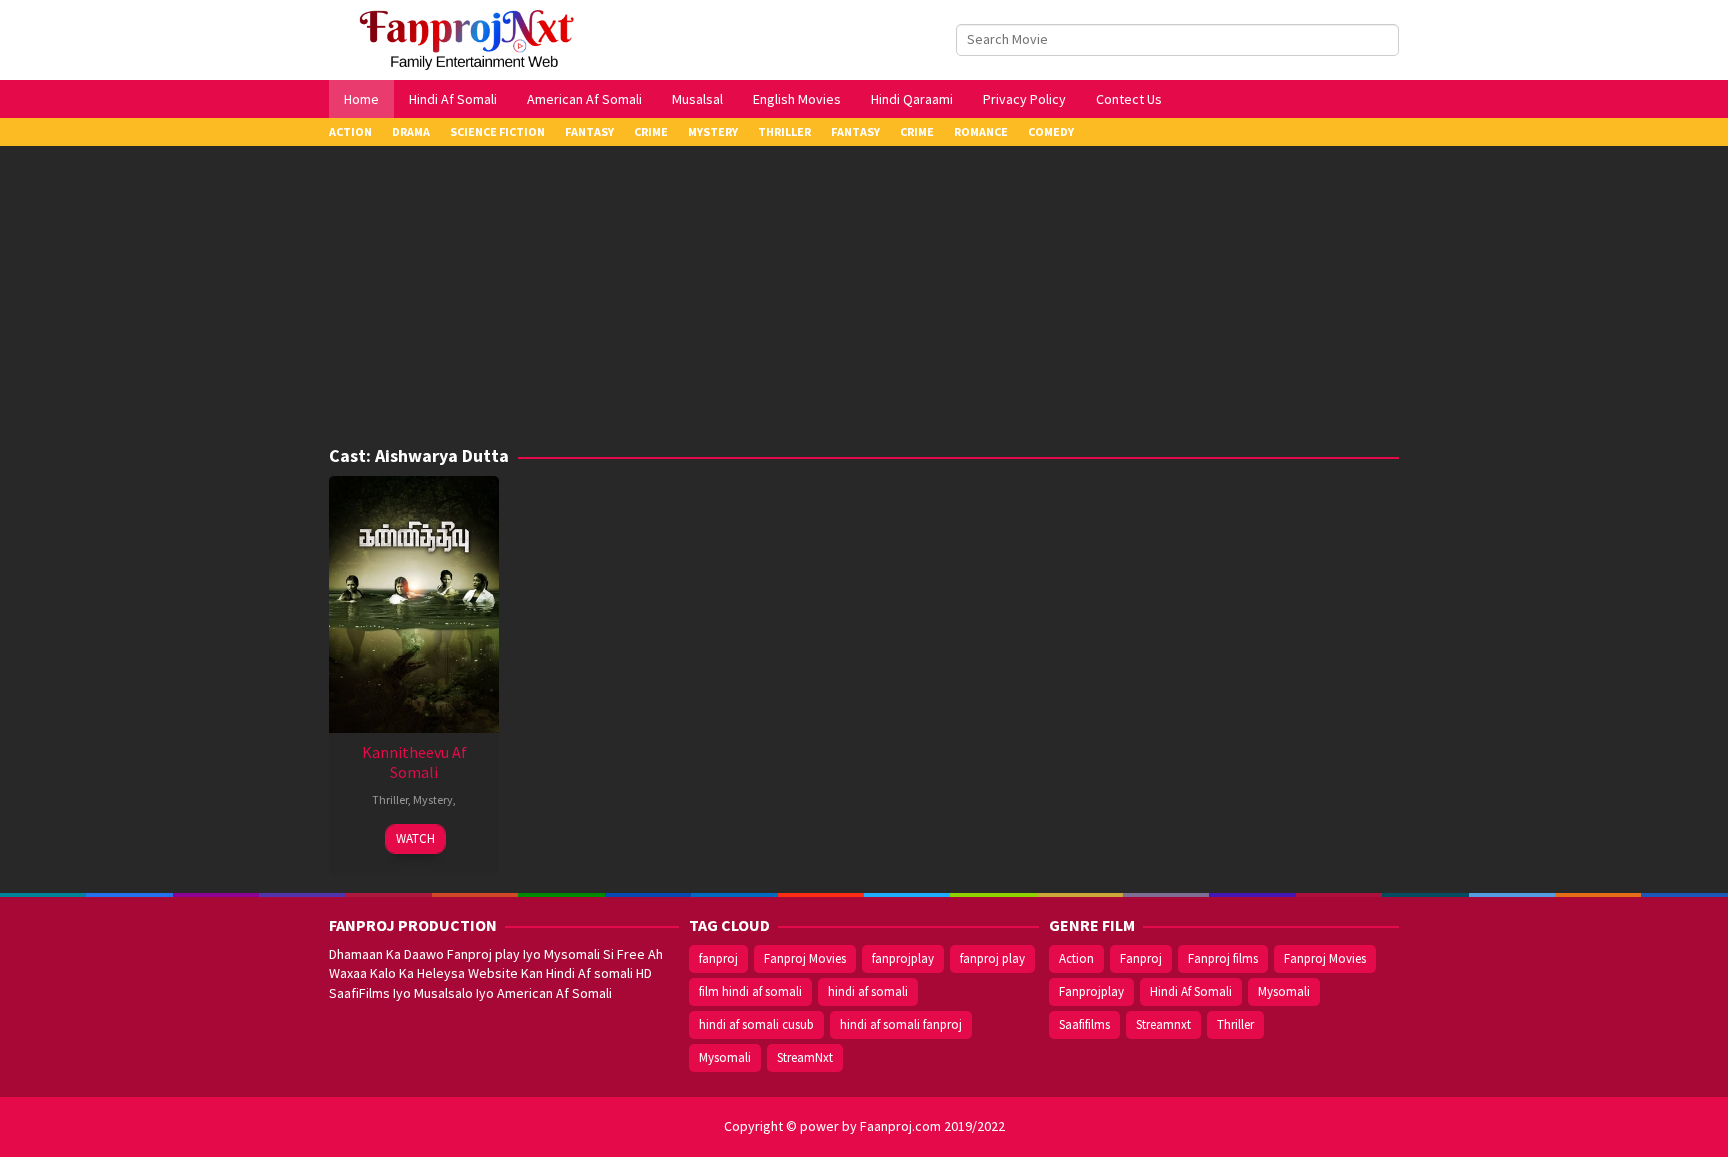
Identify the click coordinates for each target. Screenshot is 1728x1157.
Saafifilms (1084, 1024)
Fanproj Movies (805, 958)
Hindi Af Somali (1191, 991)
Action (1076, 958)
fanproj (718, 958)
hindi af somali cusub (756, 1024)
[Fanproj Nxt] (471, 38)
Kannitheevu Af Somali (414, 762)
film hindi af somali (750, 991)
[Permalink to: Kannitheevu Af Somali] (414, 602)
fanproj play (992, 958)
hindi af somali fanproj (901, 1024)
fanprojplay (903, 958)
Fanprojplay (1091, 991)
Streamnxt (1163, 1024)
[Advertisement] (864, 296)
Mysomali (725, 1057)
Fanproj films (1223, 958)
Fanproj (1141, 958)
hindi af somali (868, 991)
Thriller (390, 799)
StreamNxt (805, 1057)
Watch (415, 838)
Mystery (433, 799)
